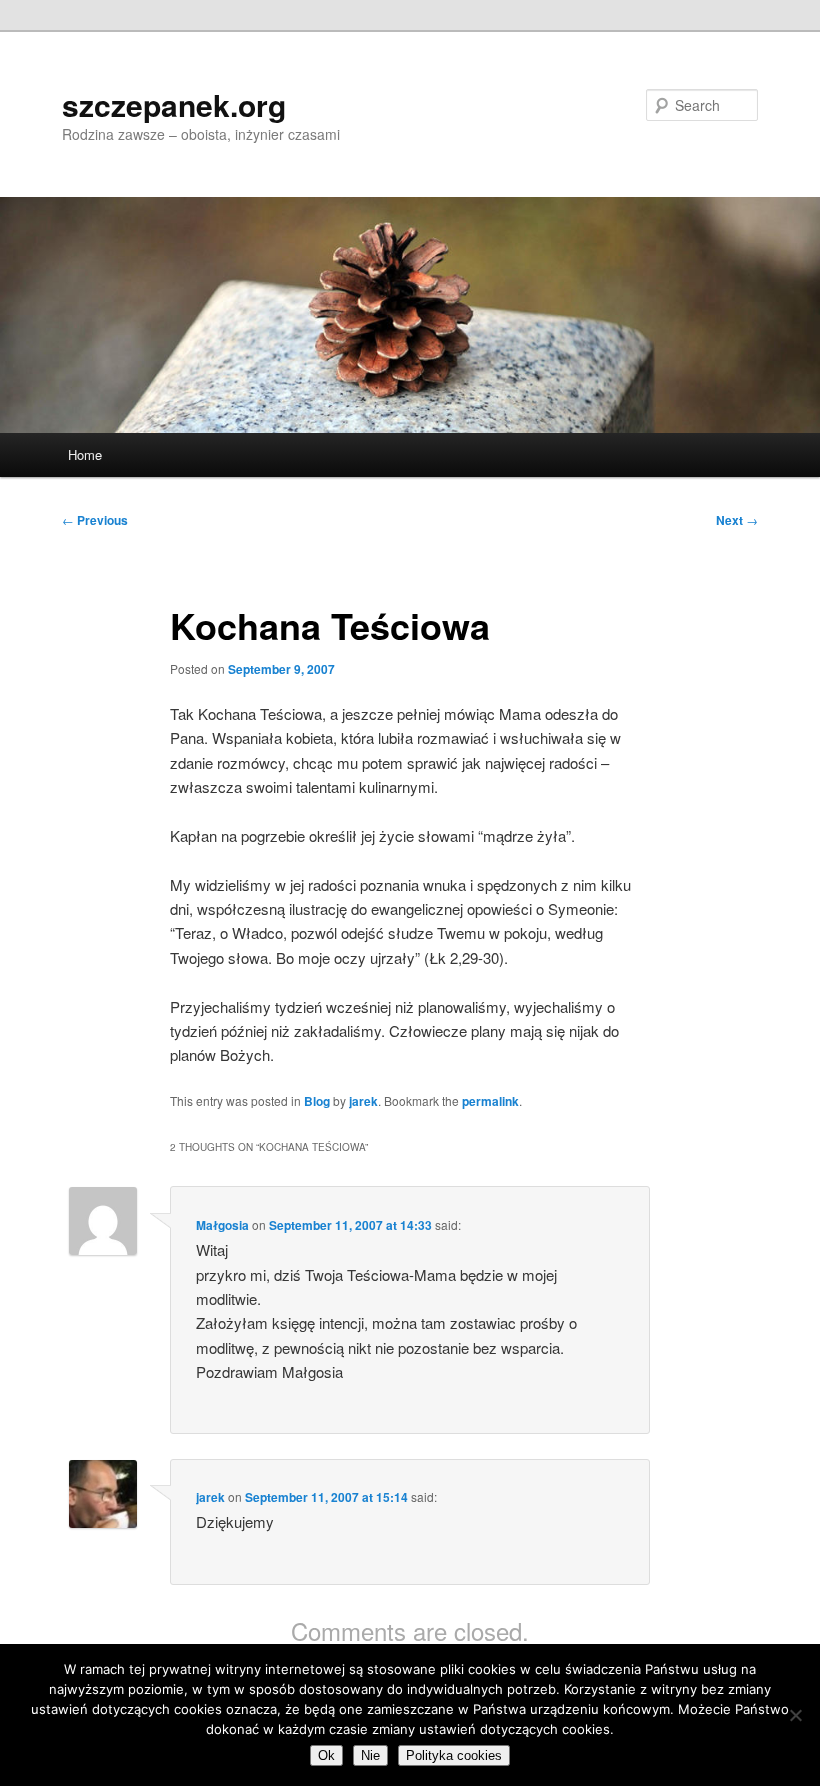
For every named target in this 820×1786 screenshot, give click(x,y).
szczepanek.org (174, 104)
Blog (317, 1101)
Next (737, 520)
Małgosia (222, 1225)
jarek (363, 1101)
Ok (326, 1755)
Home (85, 454)
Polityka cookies (454, 1755)
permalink (490, 1101)
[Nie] (795, 1715)
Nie (370, 1755)
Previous (95, 520)
